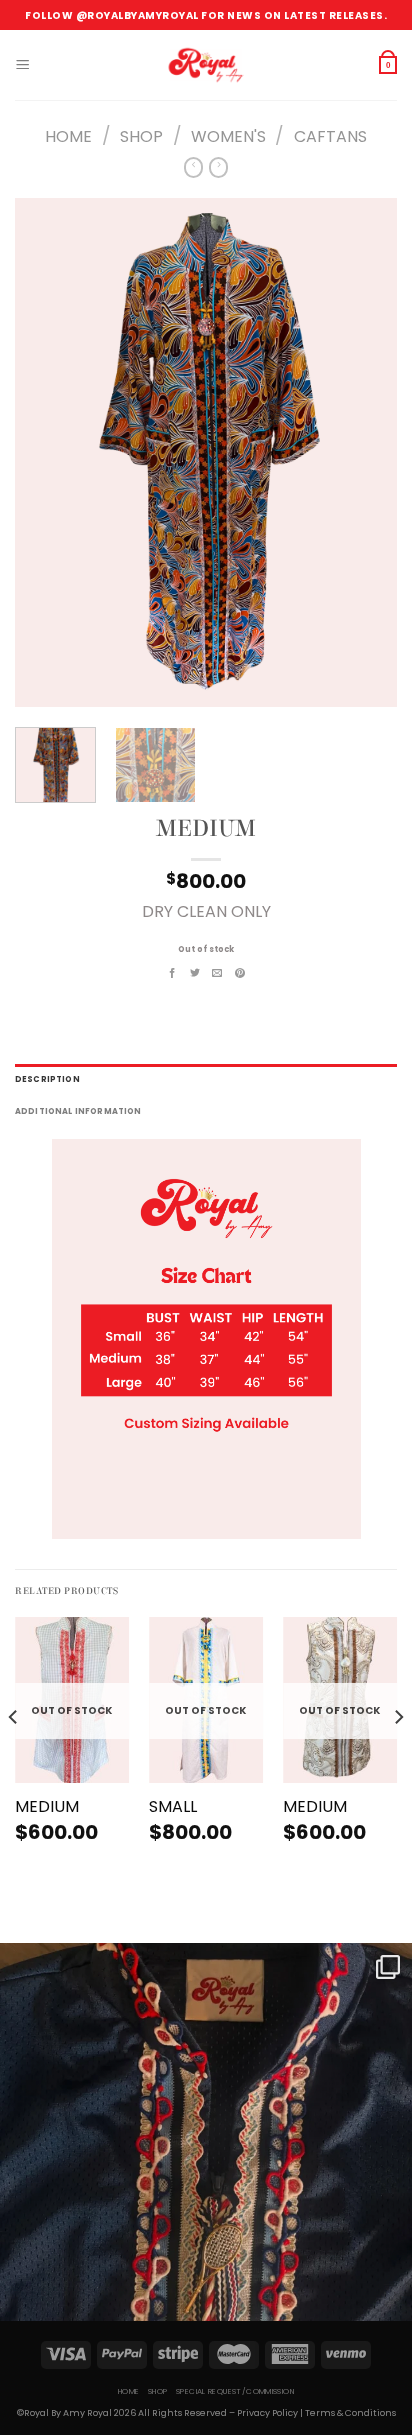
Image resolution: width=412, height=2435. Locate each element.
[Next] (364, 453)
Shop (141, 136)
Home (68, 136)
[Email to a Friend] (217, 974)
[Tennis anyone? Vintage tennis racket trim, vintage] (206, 2149)
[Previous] (48, 453)
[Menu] (22, 65)
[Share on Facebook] (172, 974)
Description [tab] (47, 1079)
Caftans (330, 136)
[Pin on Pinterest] (240, 974)
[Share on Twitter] (194, 974)
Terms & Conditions (350, 2413)
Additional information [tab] (78, 1111)
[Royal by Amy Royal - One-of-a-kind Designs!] (206, 65)
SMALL (173, 1807)
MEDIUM (47, 1807)
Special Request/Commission (235, 2391)
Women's (228, 136)
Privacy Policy (267, 2413)
